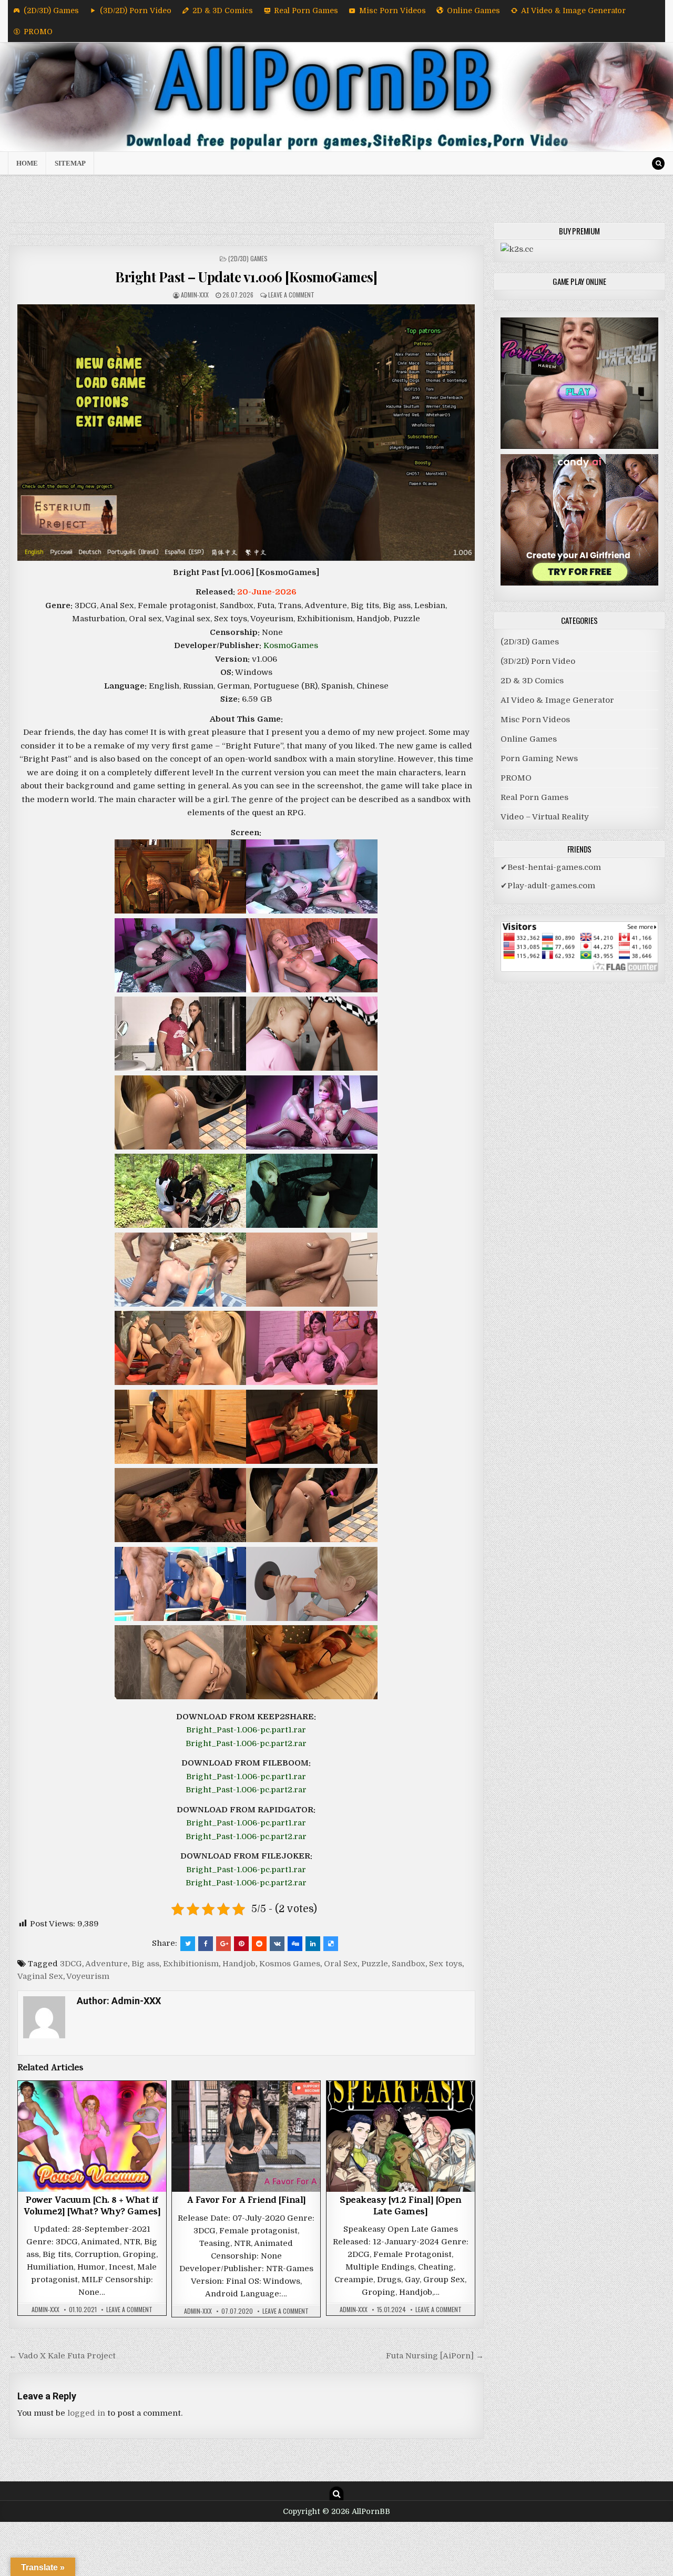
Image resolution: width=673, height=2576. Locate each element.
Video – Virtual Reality (545, 817)
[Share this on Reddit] (259, 1944)
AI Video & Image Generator (573, 11)
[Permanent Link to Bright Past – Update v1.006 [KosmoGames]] (246, 433)
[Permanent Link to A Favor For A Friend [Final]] (246, 2136)
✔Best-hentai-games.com (551, 867)
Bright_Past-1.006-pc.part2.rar (246, 1743)
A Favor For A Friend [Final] (246, 2201)
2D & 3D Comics (223, 11)
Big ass (145, 1964)
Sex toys (446, 1964)
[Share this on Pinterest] (241, 1944)
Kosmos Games (290, 1964)
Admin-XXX (195, 295)
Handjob (239, 1964)
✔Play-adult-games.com (548, 886)
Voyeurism (88, 1976)
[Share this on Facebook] (206, 1944)
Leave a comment (291, 295)
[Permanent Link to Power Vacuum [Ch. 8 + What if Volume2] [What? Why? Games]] (92, 2136)
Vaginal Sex (40, 1976)
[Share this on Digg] (295, 1944)
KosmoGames (291, 645)
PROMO (38, 32)
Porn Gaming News (539, 758)
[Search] (658, 163)
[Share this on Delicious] (331, 1944)
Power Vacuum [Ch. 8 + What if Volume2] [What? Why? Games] (92, 2207)
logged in (86, 2413)
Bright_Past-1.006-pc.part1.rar (246, 1730)
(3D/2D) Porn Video (136, 11)
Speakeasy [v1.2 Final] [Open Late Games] (400, 2207)
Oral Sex (341, 1964)
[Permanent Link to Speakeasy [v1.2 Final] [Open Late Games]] (401, 2136)
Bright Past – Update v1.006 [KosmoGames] (246, 277)
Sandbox (409, 1964)
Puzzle (375, 1964)
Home (27, 163)
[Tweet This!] (188, 1944)
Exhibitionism (191, 1964)
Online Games (473, 11)
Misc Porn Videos (392, 11)
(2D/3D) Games (51, 11)
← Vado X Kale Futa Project (62, 2356)
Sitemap (70, 163)
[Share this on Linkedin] (313, 1944)
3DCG (71, 1964)
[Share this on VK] (277, 1944)
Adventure (106, 1964)
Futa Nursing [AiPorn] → (435, 2356)
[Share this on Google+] (223, 1944)
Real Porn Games (306, 11)
